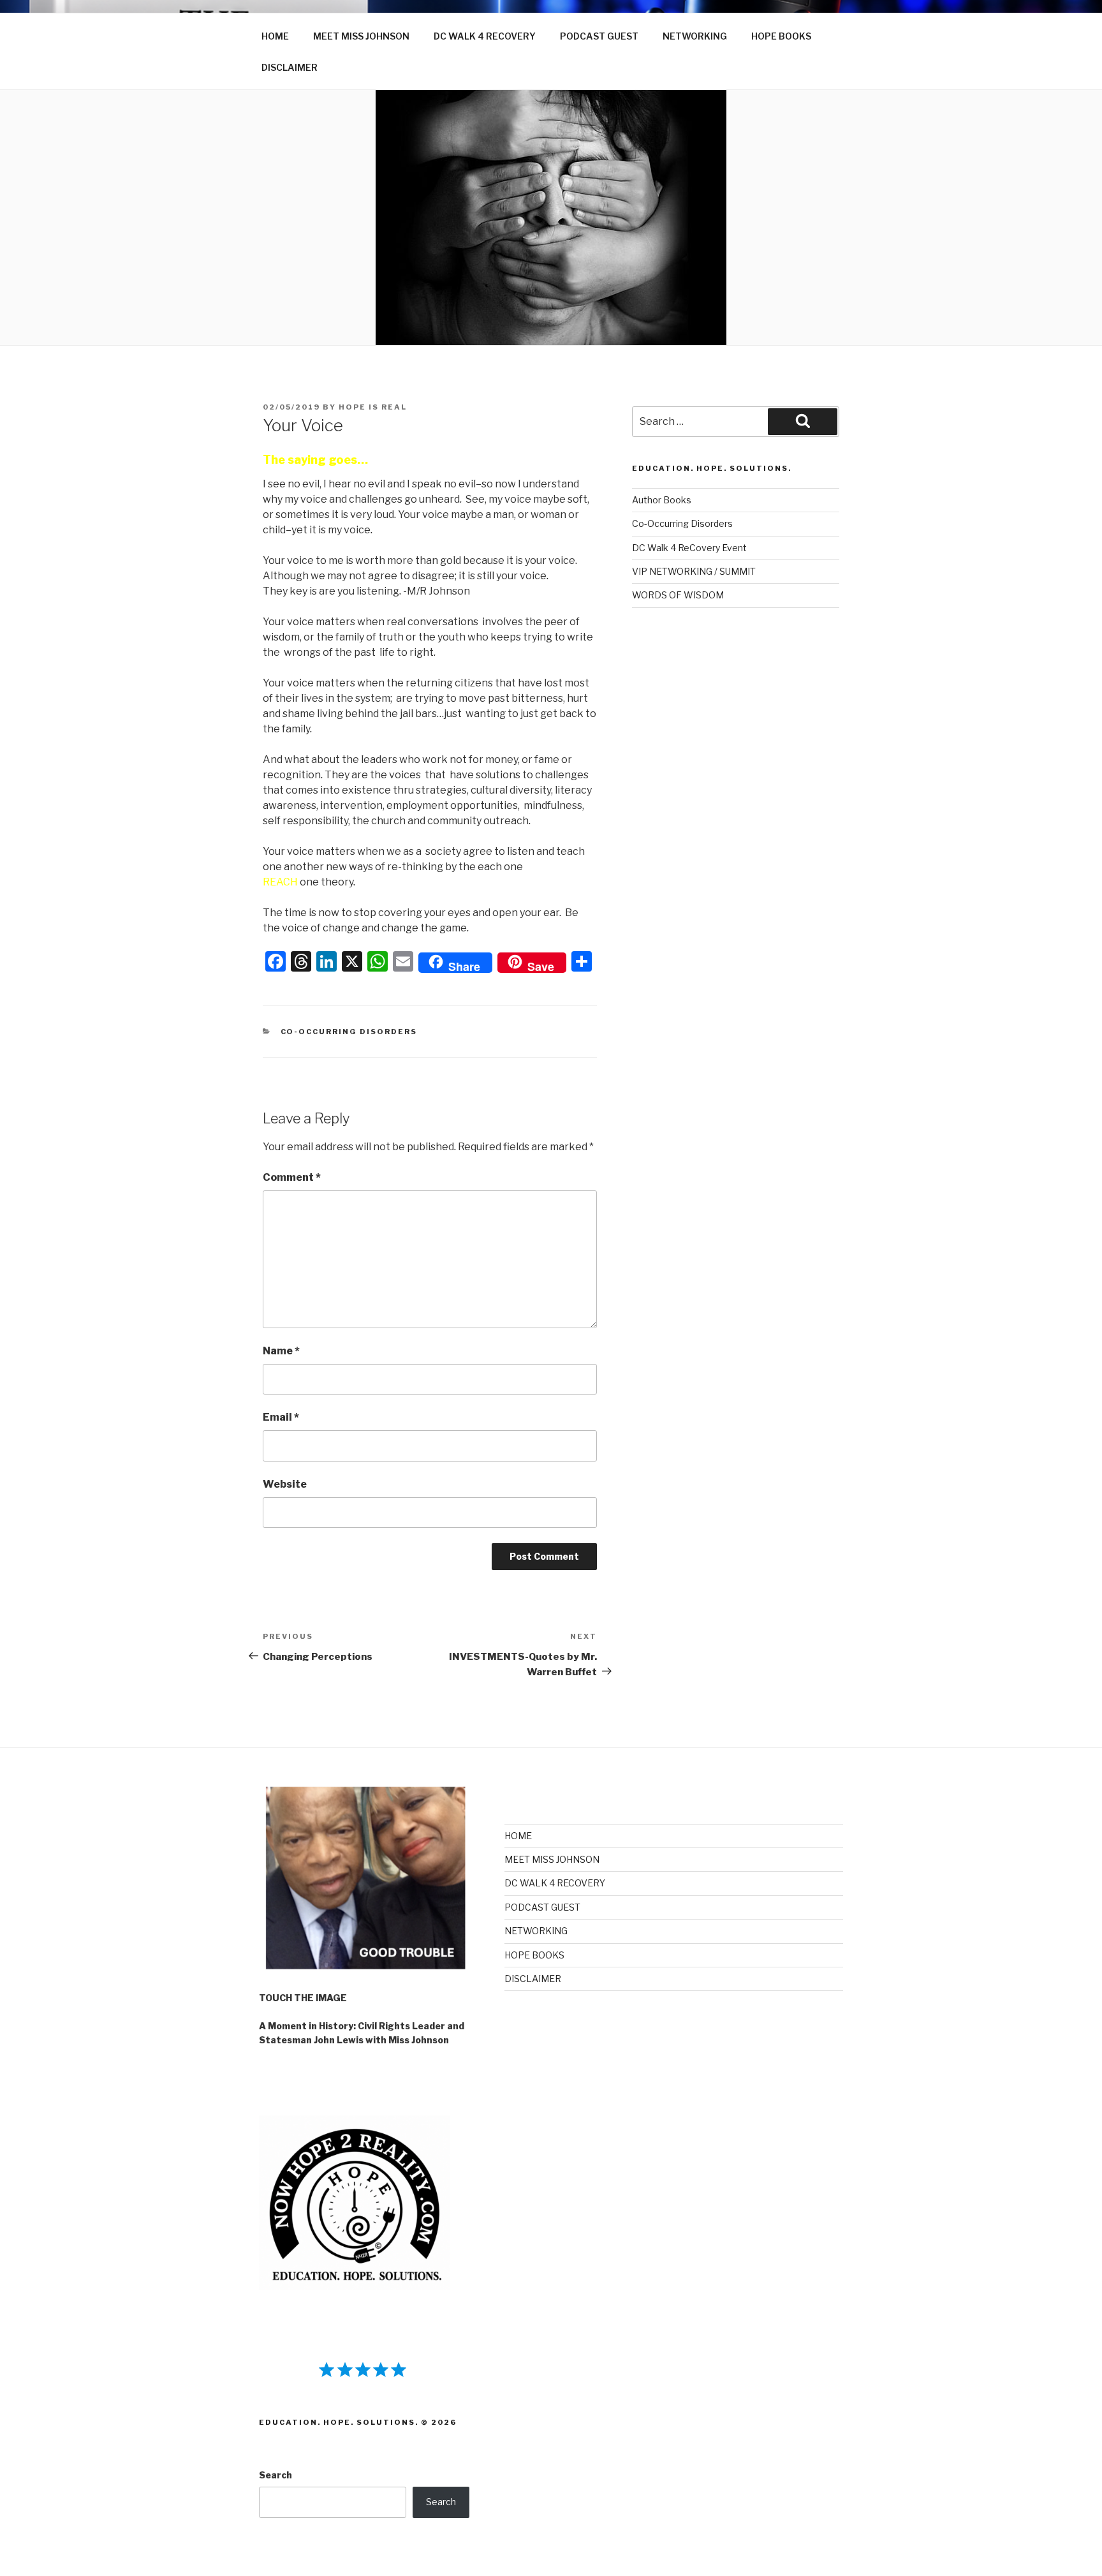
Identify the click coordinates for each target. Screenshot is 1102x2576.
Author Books (662, 500)
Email (281, 1417)
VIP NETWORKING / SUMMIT (694, 571)
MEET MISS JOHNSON (361, 36)
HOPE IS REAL (373, 407)
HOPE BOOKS (781, 36)
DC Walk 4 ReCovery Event (689, 548)
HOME (275, 36)
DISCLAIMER (290, 67)
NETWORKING (695, 36)
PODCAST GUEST (599, 36)
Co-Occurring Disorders (349, 1032)
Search (275, 2475)
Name (281, 1351)
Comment (292, 1177)
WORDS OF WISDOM (678, 595)
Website (285, 1484)
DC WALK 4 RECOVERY (485, 36)
